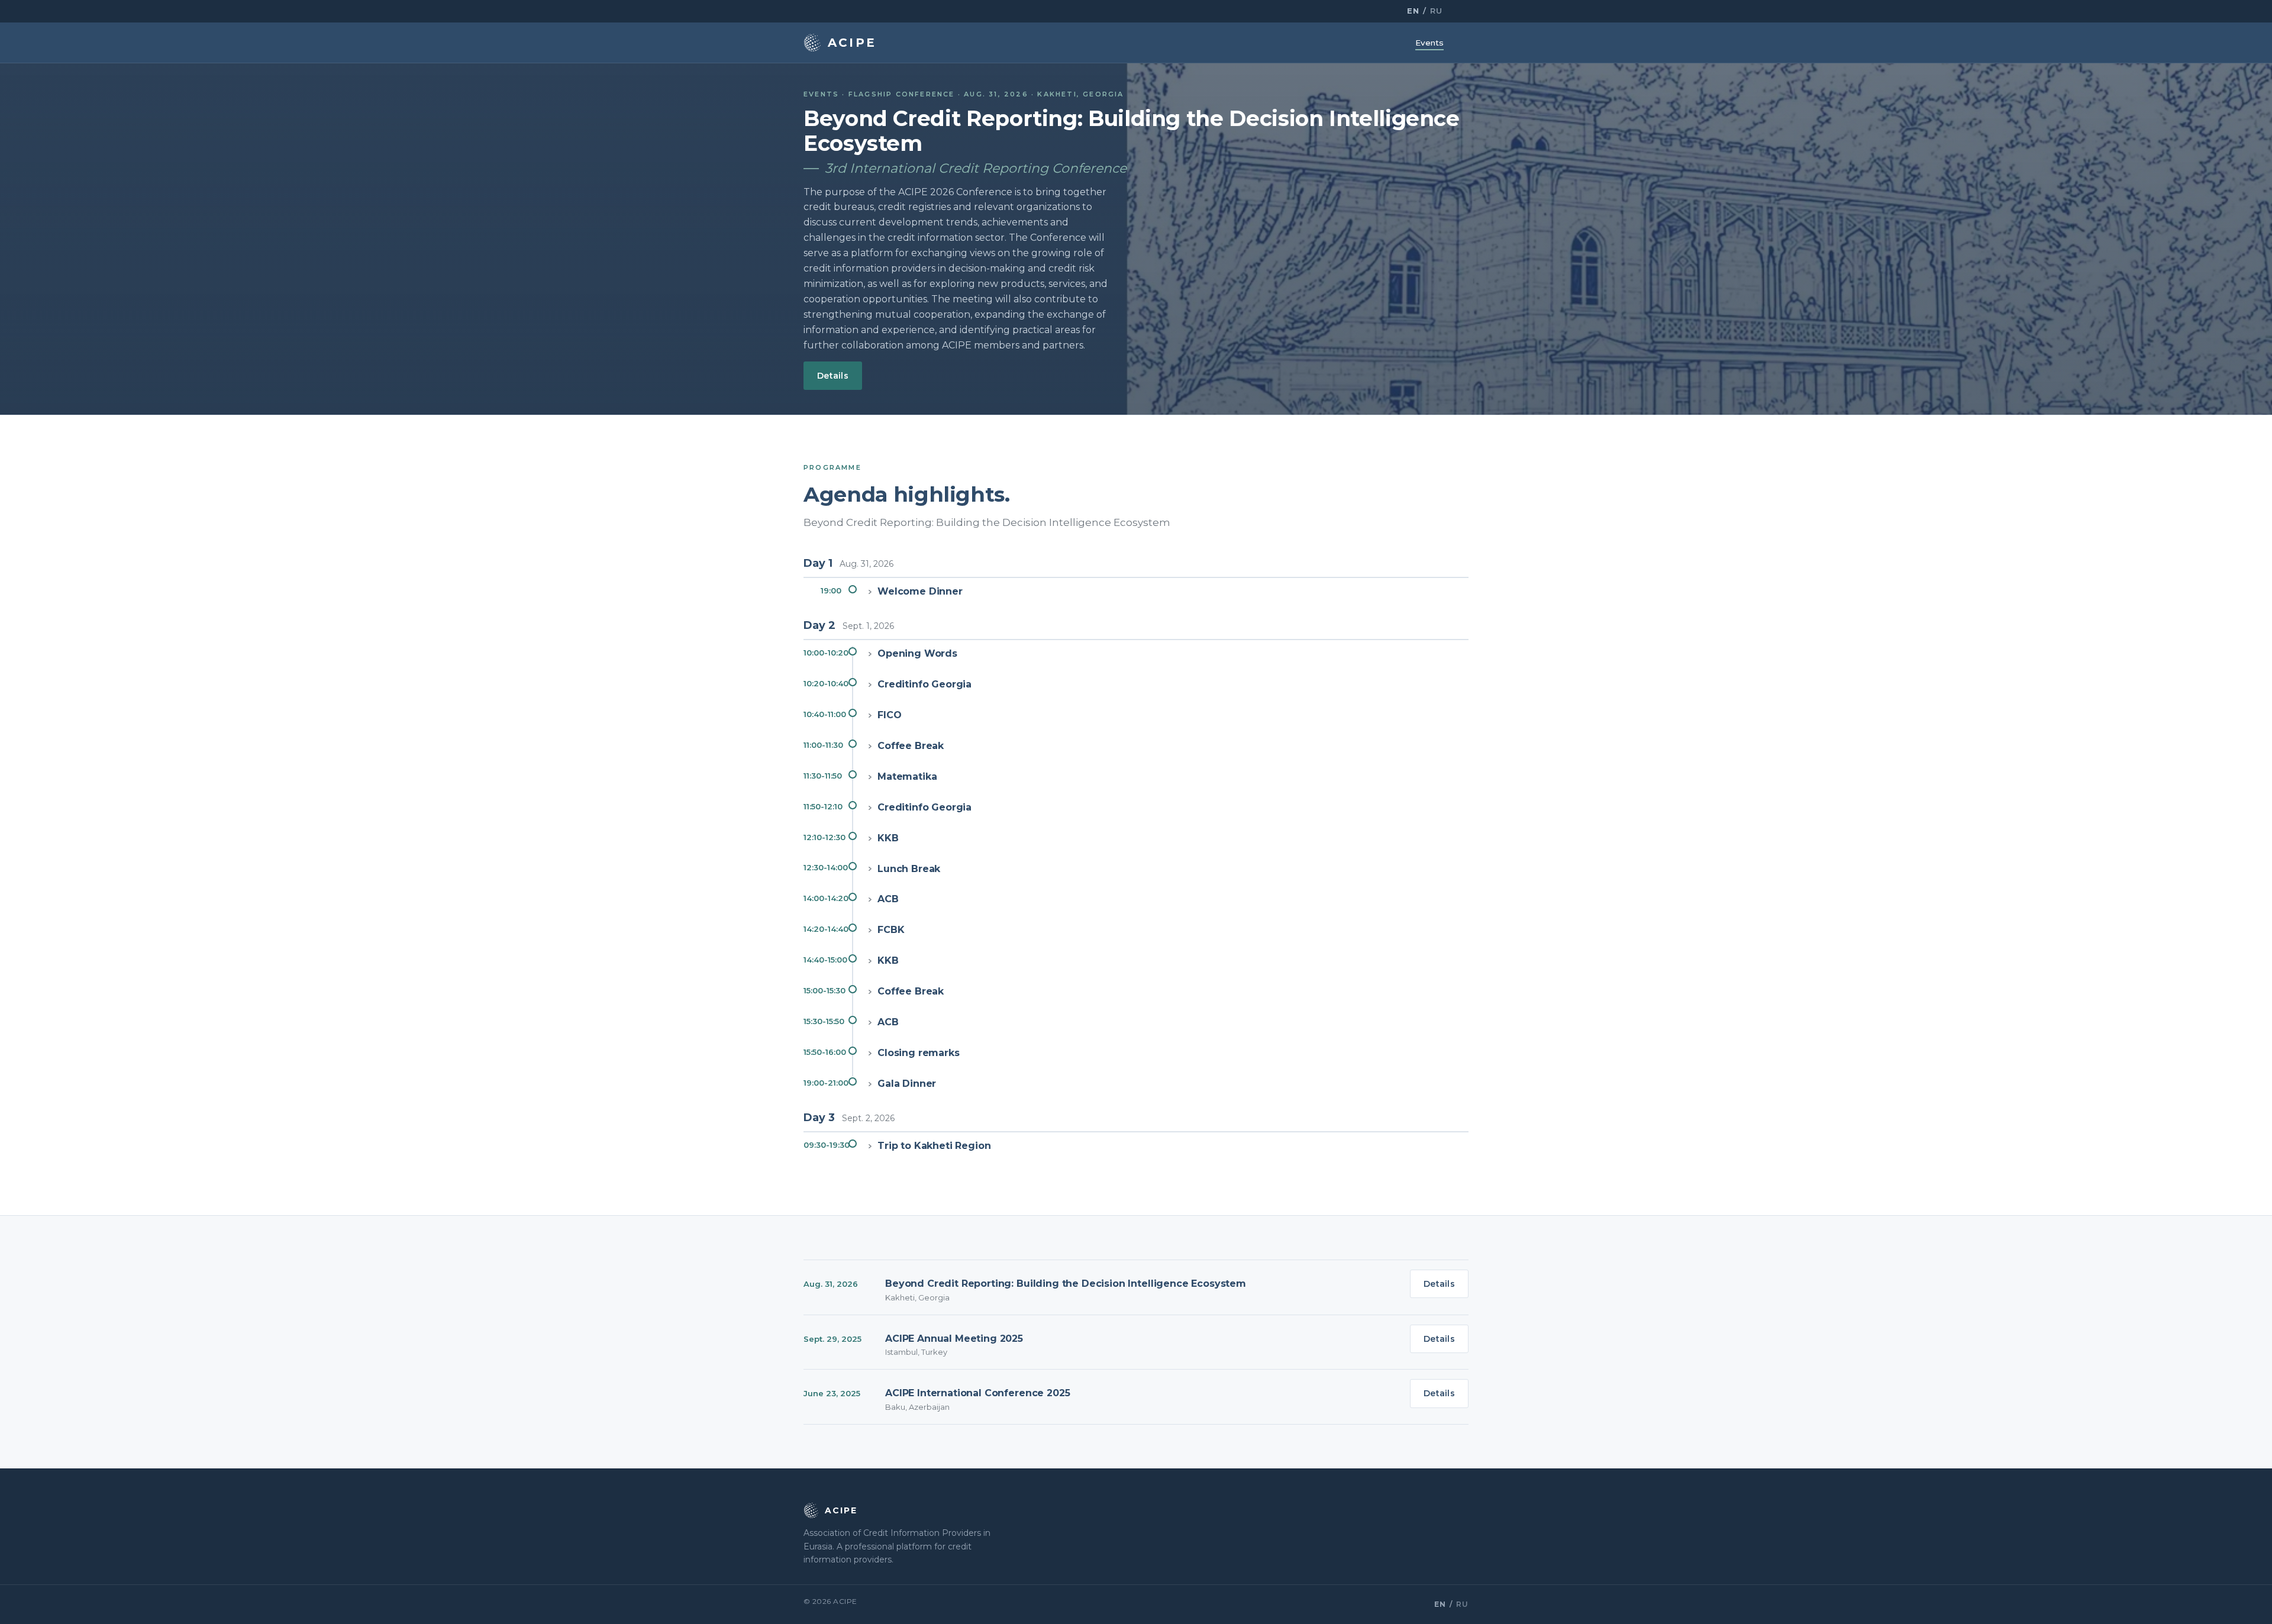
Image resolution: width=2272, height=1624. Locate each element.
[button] (1136, 593)
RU (1436, 11)
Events (1429, 43)
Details (833, 376)
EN (1413, 11)
